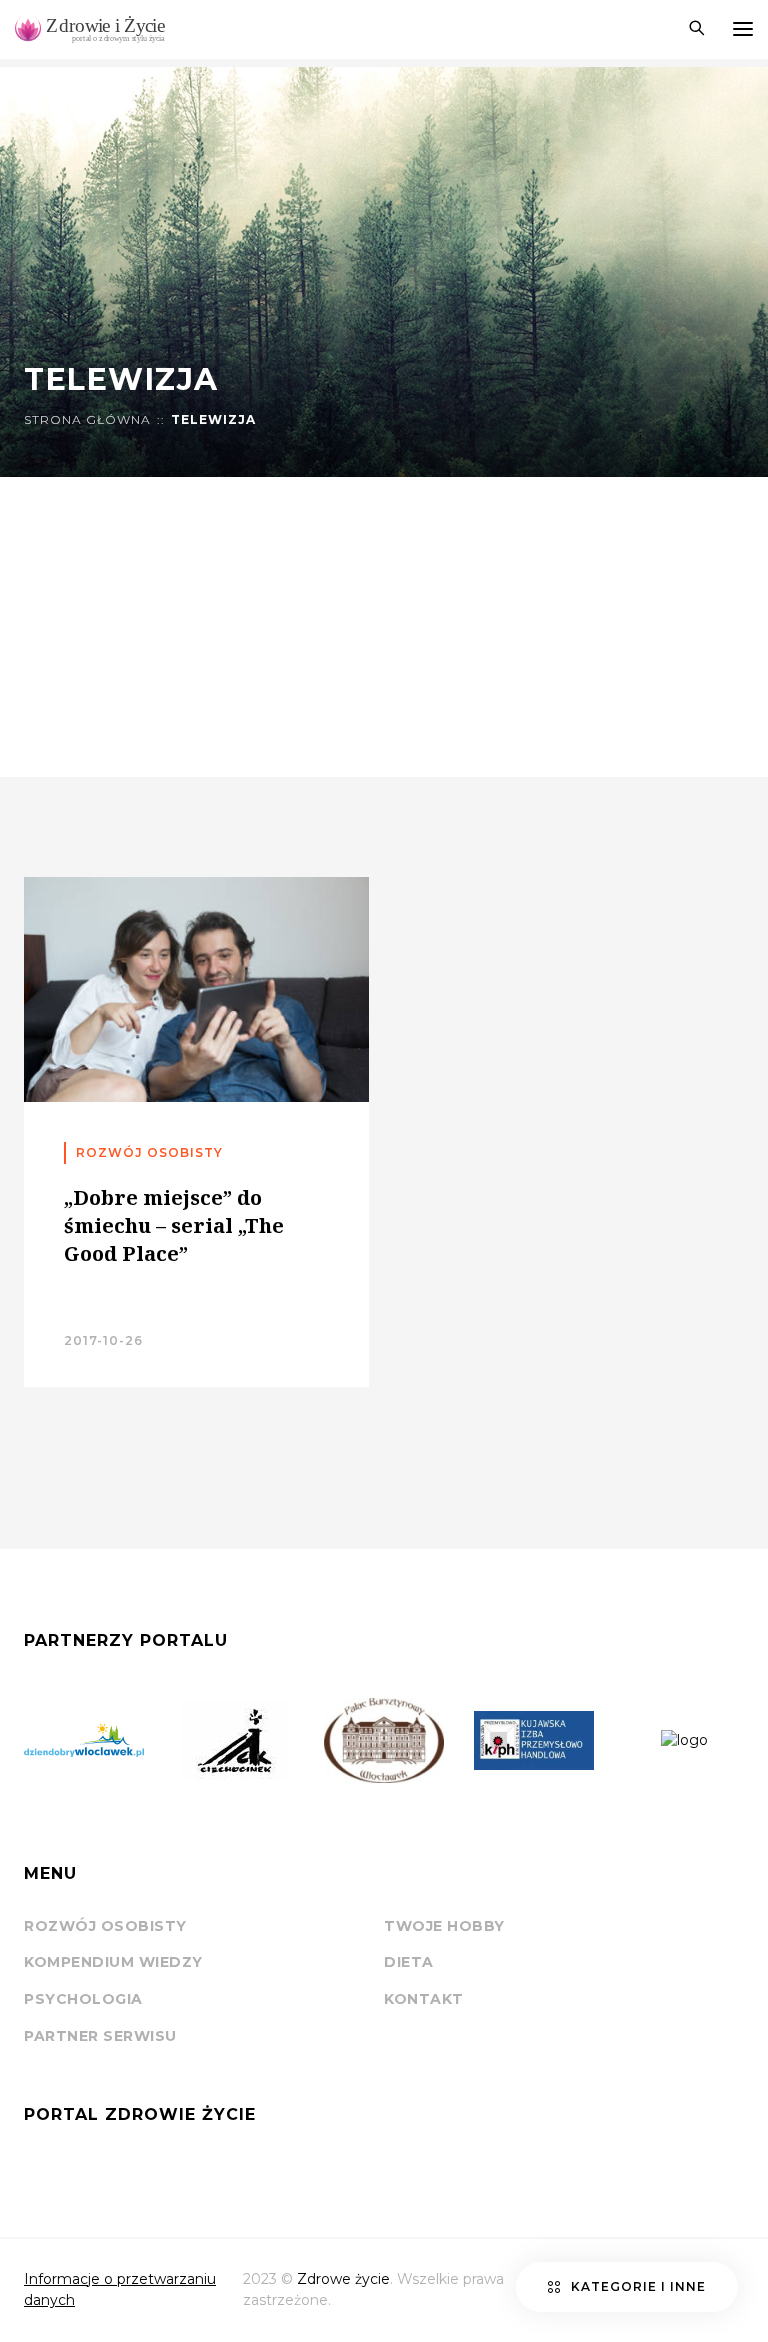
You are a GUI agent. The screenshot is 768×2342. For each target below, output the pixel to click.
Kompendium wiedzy (113, 1962)
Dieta (409, 1962)
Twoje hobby (444, 1926)
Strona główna (87, 420)
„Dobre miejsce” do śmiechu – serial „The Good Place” (174, 1225)
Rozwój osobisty (105, 1926)
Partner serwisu (100, 2036)
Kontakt (424, 1999)
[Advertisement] (384, 627)
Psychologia (83, 1999)
